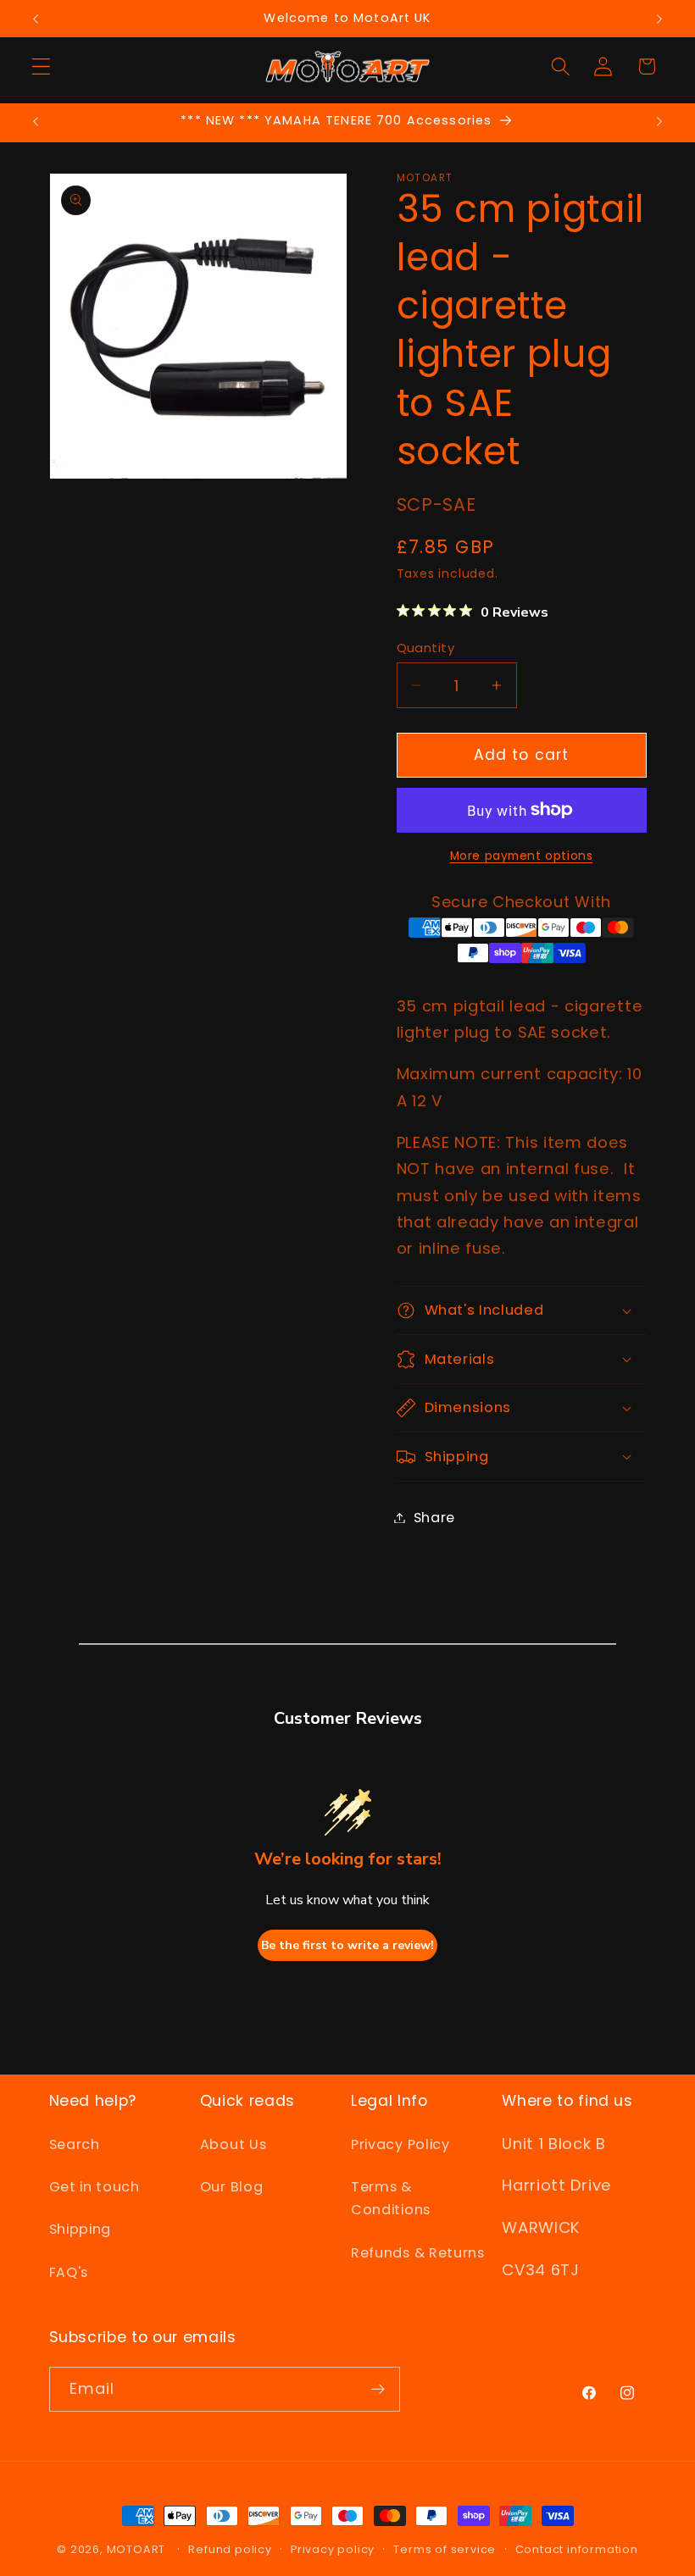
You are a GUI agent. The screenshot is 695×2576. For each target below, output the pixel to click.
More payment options (522, 856)
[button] (41, 66)
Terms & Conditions (391, 2198)
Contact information (577, 2549)
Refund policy (230, 2549)
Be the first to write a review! (347, 1945)
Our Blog (232, 2187)
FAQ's (69, 2272)
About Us (234, 2144)
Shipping (81, 2229)
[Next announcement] (659, 19)
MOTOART (136, 2549)
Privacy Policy (400, 2144)
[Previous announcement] (36, 19)
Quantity (426, 648)
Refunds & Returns (418, 2253)
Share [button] (434, 1518)
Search (75, 2144)
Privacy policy (333, 2549)
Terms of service (445, 2549)
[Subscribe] (378, 2390)
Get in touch (95, 2187)
